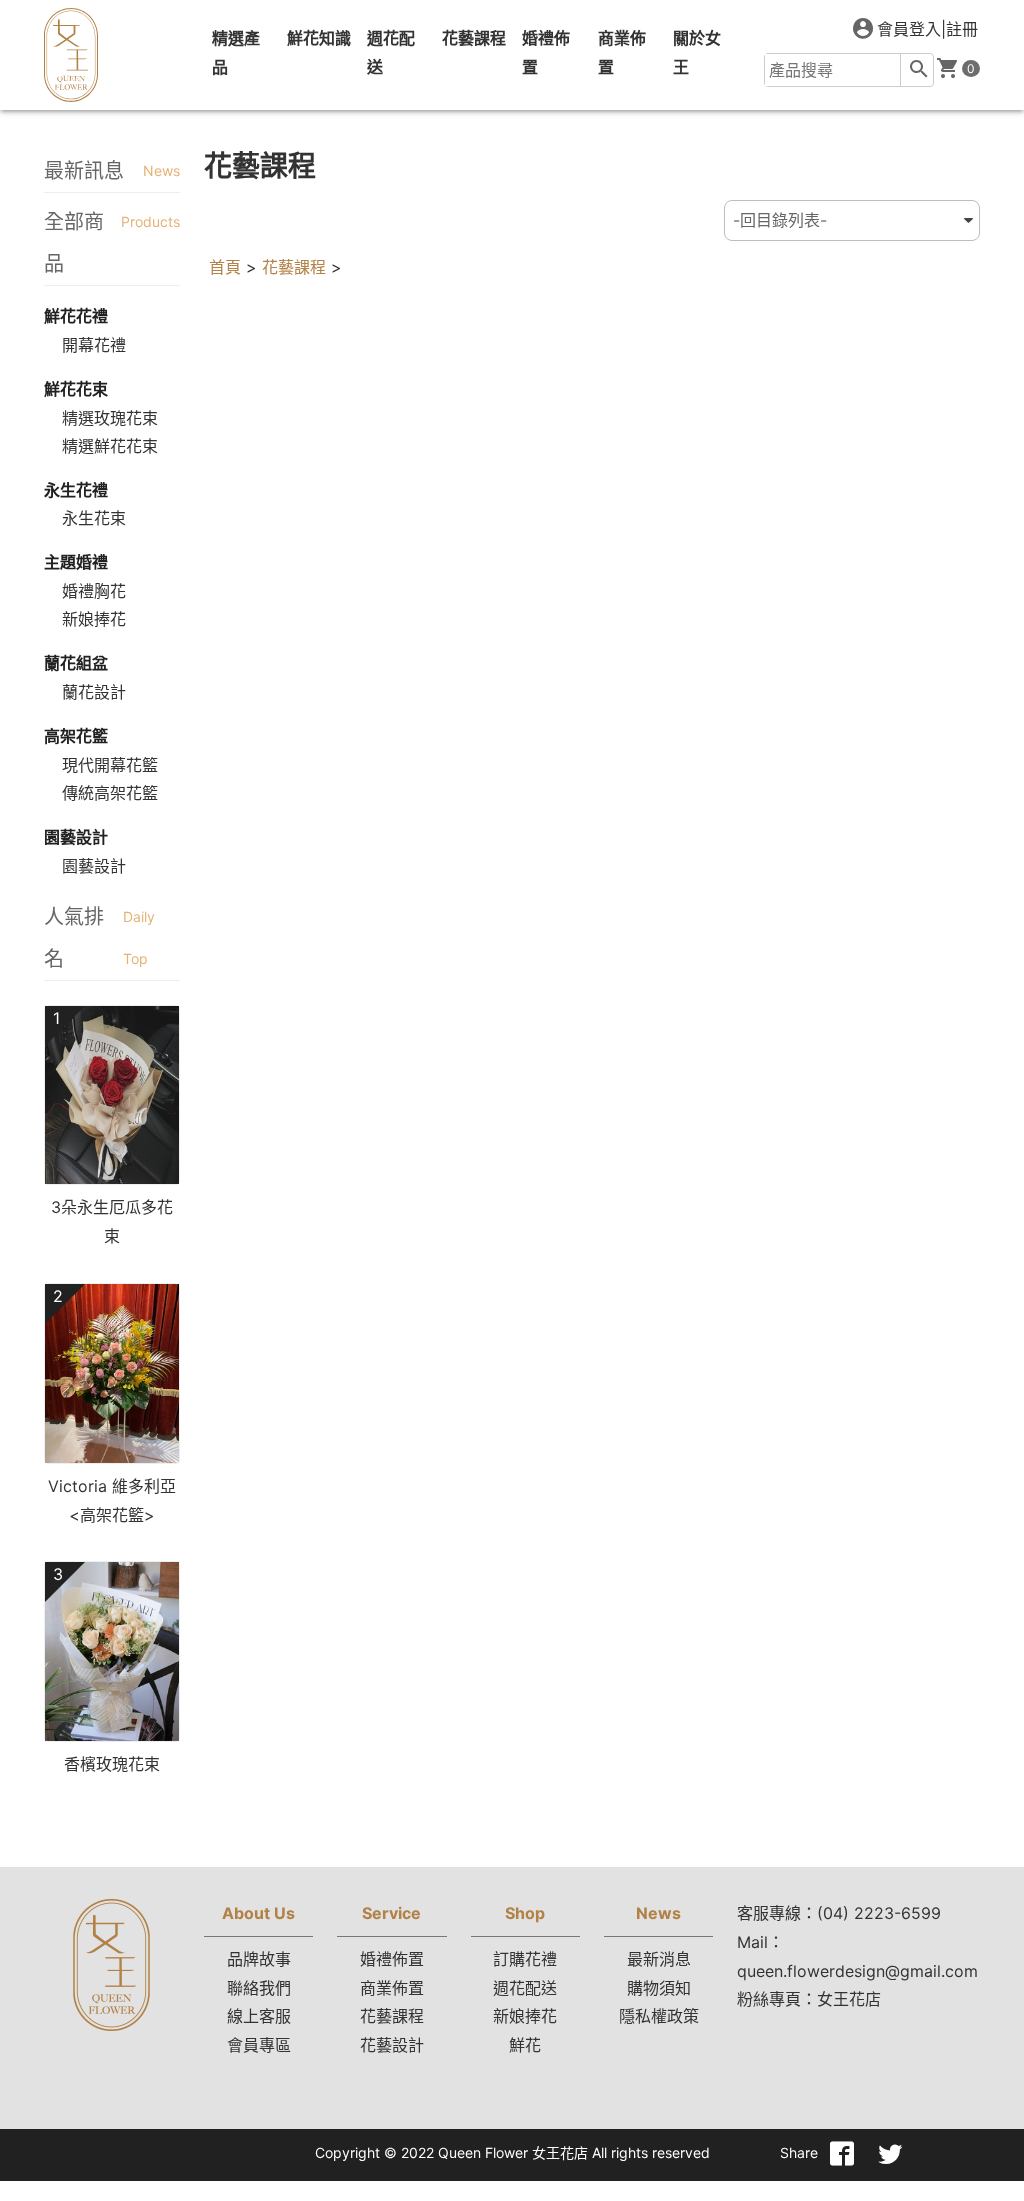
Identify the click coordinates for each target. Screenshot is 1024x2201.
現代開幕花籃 (110, 765)
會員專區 (259, 2045)
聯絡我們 (259, 1988)
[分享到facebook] (842, 2153)
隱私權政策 (659, 2016)
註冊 (962, 29)
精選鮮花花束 (110, 446)
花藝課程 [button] (474, 38)
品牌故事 (259, 1959)
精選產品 (236, 52)
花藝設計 (392, 2045)
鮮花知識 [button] (319, 38)
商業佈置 (622, 52)
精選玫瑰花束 (110, 418)
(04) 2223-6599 (879, 1913)
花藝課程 (294, 267)
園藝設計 (94, 866)
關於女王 (697, 52)
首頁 (225, 267)
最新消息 (659, 1959)
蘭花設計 (94, 692)
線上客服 (259, 2016)
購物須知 (659, 1988)
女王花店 (849, 1999)
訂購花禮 (525, 1959)
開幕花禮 (94, 345)
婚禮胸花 (94, 591)
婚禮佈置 (546, 52)
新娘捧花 (94, 619)
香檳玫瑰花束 (112, 1764)
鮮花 (525, 2045)
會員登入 (909, 29)
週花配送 (391, 52)
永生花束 (94, 518)
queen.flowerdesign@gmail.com (857, 1971)
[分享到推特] (890, 2153)
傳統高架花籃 (110, 793)
